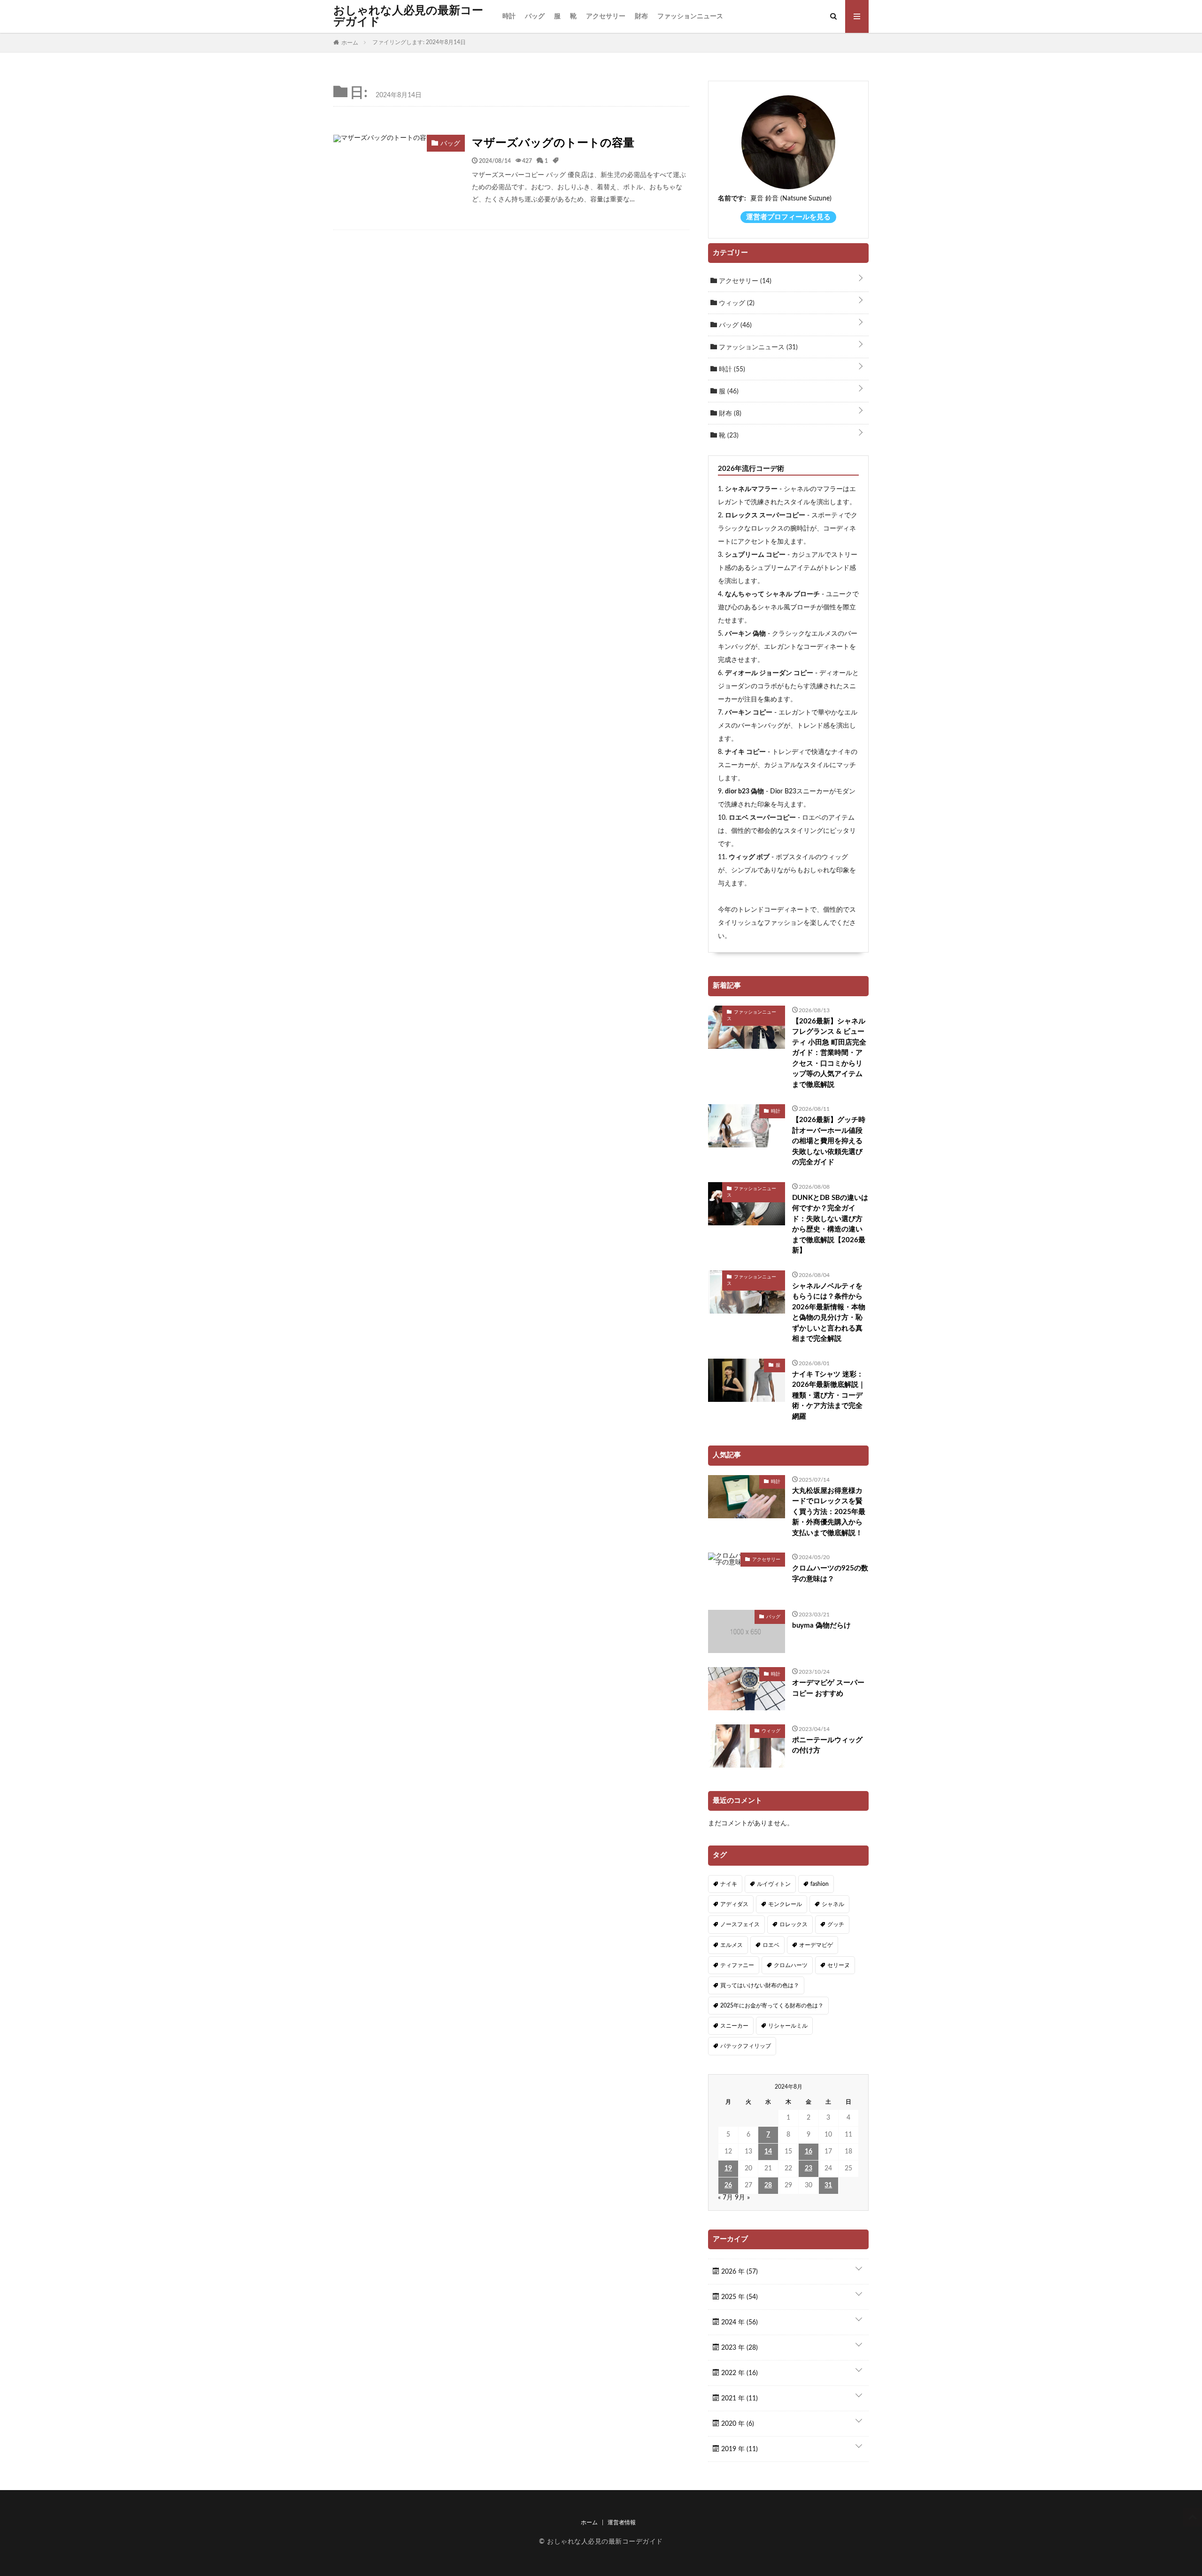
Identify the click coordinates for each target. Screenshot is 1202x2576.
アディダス (734, 1904)
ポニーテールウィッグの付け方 (827, 1746)
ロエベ (771, 1945)
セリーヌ (839, 1965)
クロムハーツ (791, 1965)
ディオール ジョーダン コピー (769, 673)
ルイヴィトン (774, 1884)
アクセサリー (606, 16)
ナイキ (729, 1884)
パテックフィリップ (746, 2046)
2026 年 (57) (739, 2272)
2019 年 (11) (739, 2449)
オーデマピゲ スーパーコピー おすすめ (828, 1688)
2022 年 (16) (739, 2373)
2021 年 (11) (739, 2399)
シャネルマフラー (751, 489)
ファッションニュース (690, 16)
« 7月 (725, 2198)
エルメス (732, 1945)
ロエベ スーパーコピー (762, 818)
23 (809, 2168)
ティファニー (737, 1965)
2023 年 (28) (739, 2348)
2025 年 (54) (739, 2297)
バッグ (535, 16)
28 (768, 2185)
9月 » (742, 2198)
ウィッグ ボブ (749, 857)
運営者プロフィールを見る (788, 217)
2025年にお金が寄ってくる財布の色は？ (772, 2006)
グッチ (836, 1924)
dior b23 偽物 (744, 792)
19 (728, 2168)
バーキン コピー (749, 713)
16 (809, 2152)
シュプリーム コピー (755, 555)
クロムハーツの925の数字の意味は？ (830, 1574)
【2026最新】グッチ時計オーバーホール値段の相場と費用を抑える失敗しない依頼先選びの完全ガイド (829, 1141)
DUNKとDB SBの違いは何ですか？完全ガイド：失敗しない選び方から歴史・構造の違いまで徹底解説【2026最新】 (830, 1224)
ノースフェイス (740, 1924)
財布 (641, 16)
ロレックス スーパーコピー (765, 515)
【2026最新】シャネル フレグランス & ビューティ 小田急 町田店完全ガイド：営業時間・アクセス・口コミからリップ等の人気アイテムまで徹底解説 (829, 1053)
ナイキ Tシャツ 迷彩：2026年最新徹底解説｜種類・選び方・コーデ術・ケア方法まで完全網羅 (829, 1396)
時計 (509, 16)
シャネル (833, 1904)
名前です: (732, 199)
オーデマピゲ (816, 1945)
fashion (820, 1884)
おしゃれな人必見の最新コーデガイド (408, 16)
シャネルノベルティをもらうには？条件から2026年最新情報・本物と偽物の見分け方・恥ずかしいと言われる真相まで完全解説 (829, 1313)
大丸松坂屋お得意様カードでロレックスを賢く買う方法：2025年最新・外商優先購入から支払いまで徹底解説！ (829, 1512)
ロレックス (794, 1924)
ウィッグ (736, 303)
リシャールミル (788, 2026)
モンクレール (785, 1904)
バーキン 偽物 (745, 634)
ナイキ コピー (745, 752)
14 (768, 2152)
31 (828, 2185)
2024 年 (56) (739, 2322)
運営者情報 (622, 2522)
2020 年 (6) (737, 2424)
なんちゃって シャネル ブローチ (772, 594)
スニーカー (734, 2026)
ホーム (589, 2522)
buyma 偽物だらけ (821, 1626)
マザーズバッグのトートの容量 (553, 143)
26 (728, 2185)
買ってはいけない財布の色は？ (760, 1985)
